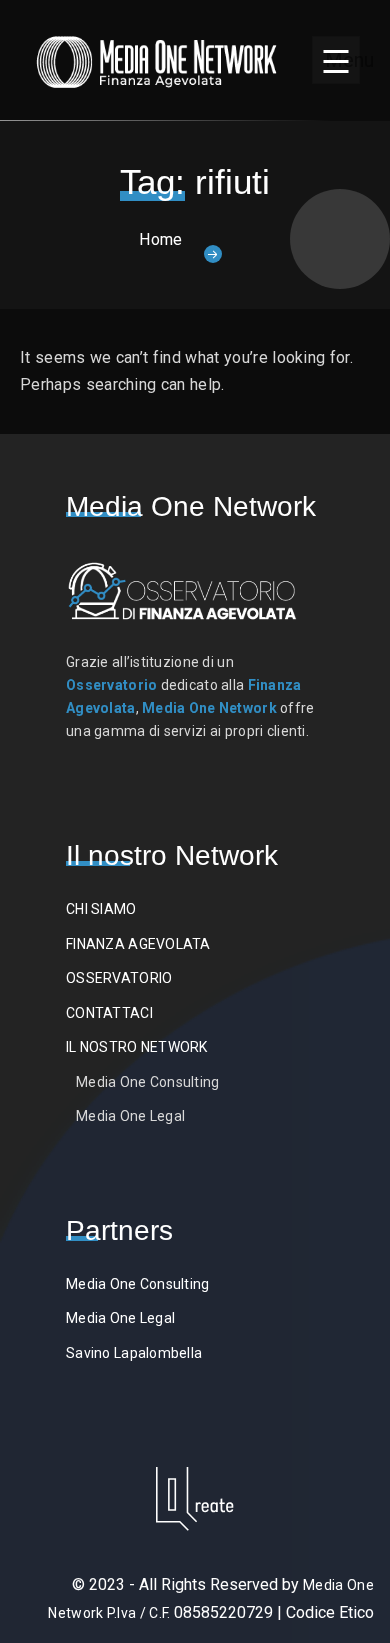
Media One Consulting (148, 1082)
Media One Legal (130, 1116)
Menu (342, 60)
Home (160, 239)
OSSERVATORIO (119, 978)
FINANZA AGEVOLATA (138, 944)
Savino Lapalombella (134, 1353)
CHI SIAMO (101, 909)
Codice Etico (330, 1612)
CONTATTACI (109, 1013)
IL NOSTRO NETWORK (137, 1047)
